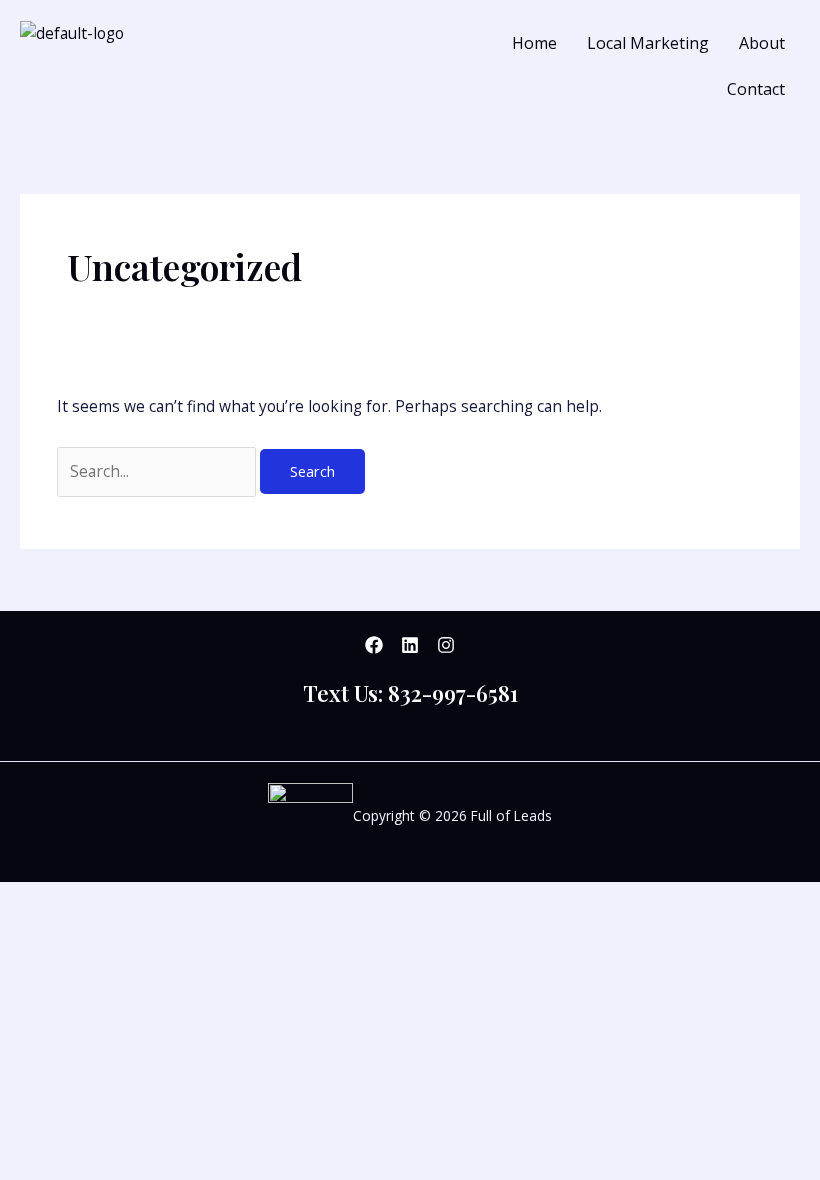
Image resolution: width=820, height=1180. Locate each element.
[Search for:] (158, 471)
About (762, 43)
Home (534, 43)
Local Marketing (648, 43)
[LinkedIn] (410, 645)
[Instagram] (446, 645)
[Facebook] (374, 645)
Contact (756, 89)
